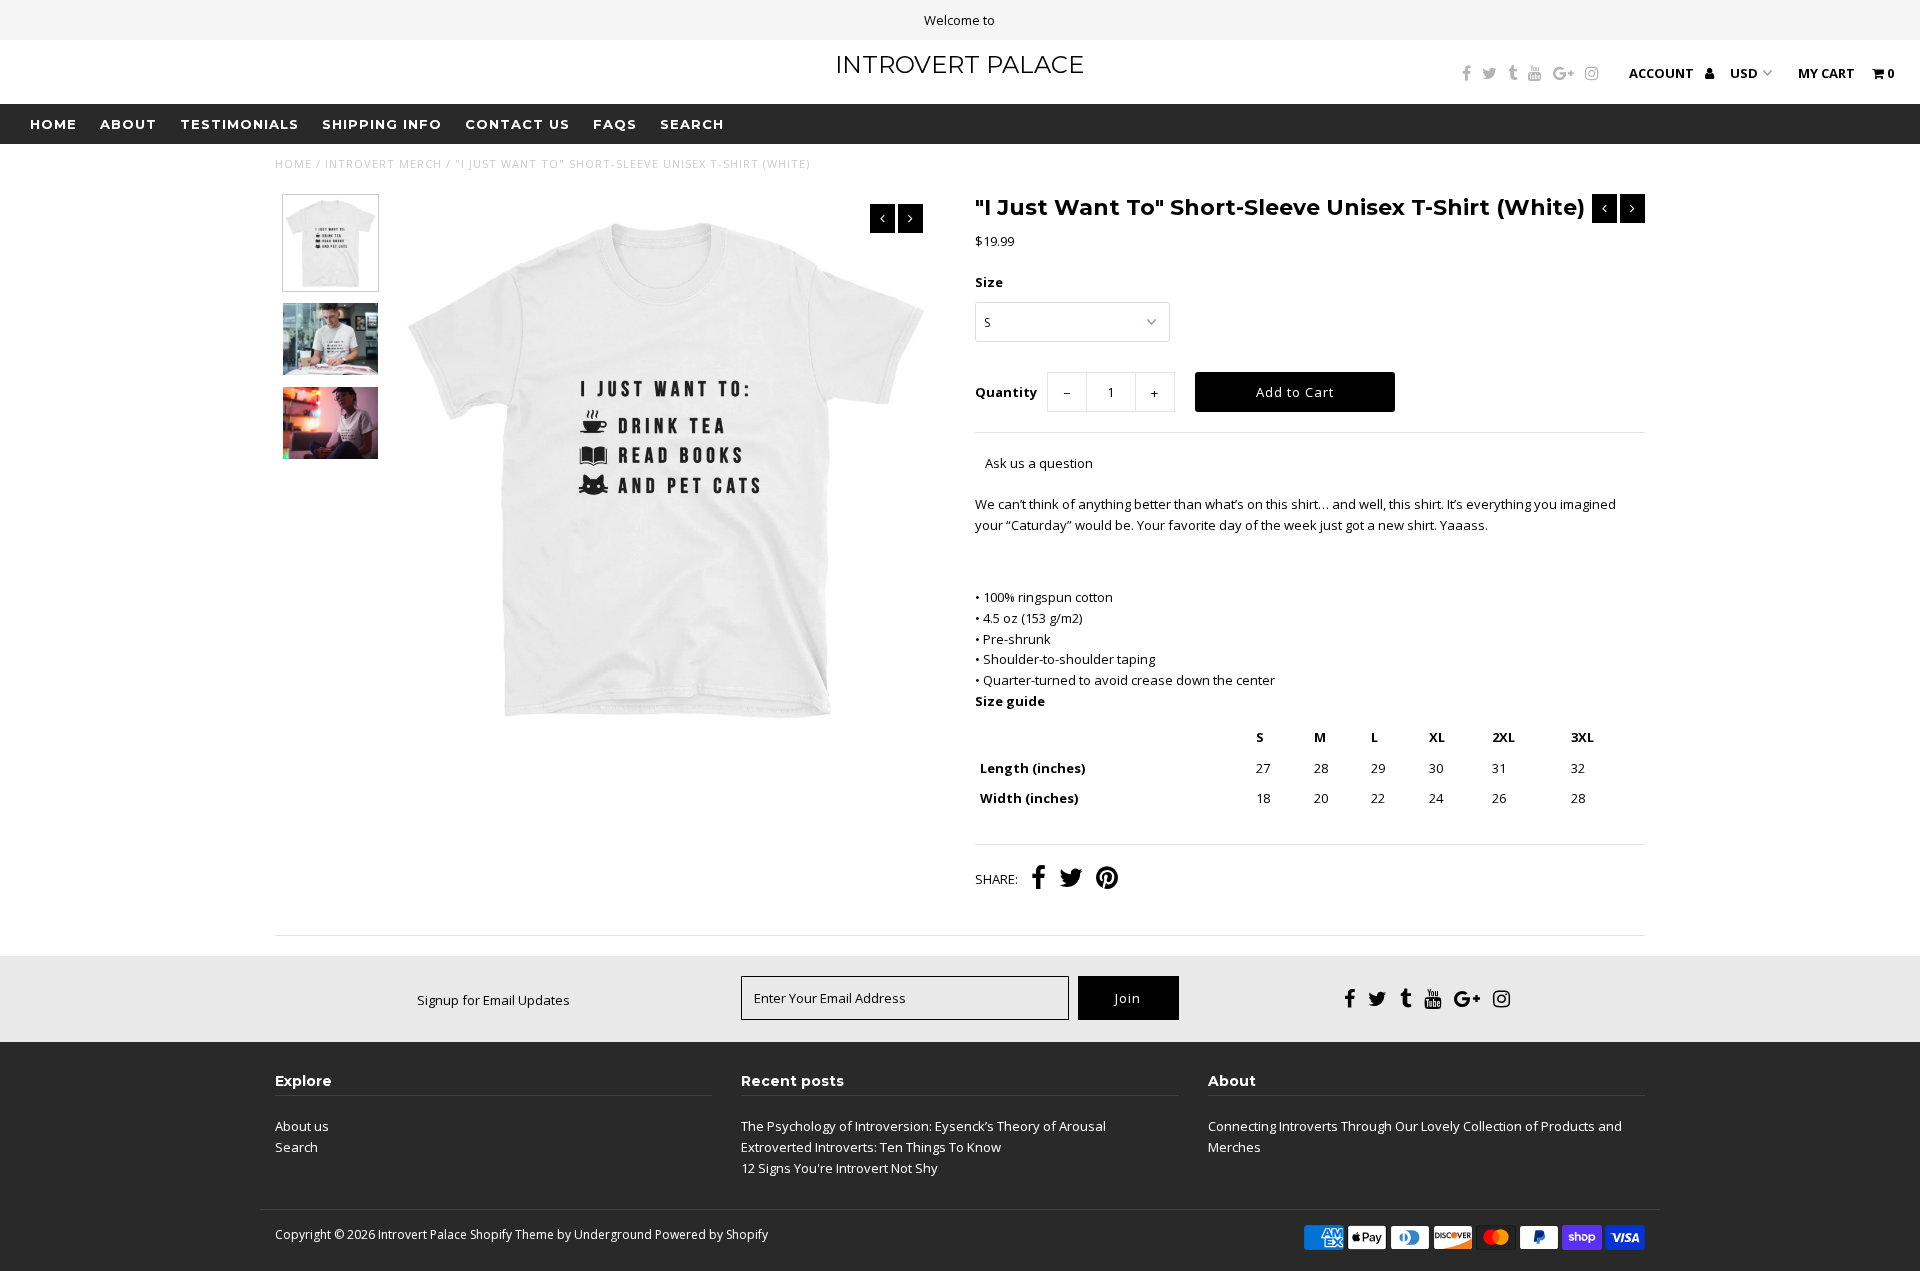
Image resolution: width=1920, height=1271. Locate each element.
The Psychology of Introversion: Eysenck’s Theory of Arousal (923, 1126)
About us (302, 1126)
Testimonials (239, 124)
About (128, 124)
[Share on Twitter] (1071, 880)
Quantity (1006, 392)
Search (692, 124)
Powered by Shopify (711, 1234)
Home (53, 124)
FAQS (615, 124)
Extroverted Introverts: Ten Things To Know (871, 1147)
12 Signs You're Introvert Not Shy (839, 1168)
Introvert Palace (959, 64)
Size (989, 282)
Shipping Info (382, 124)
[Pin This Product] (1107, 880)
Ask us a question (1039, 463)
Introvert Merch (383, 163)
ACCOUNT (1663, 73)
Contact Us (517, 124)
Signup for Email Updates (493, 1000)
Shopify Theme (512, 1234)
